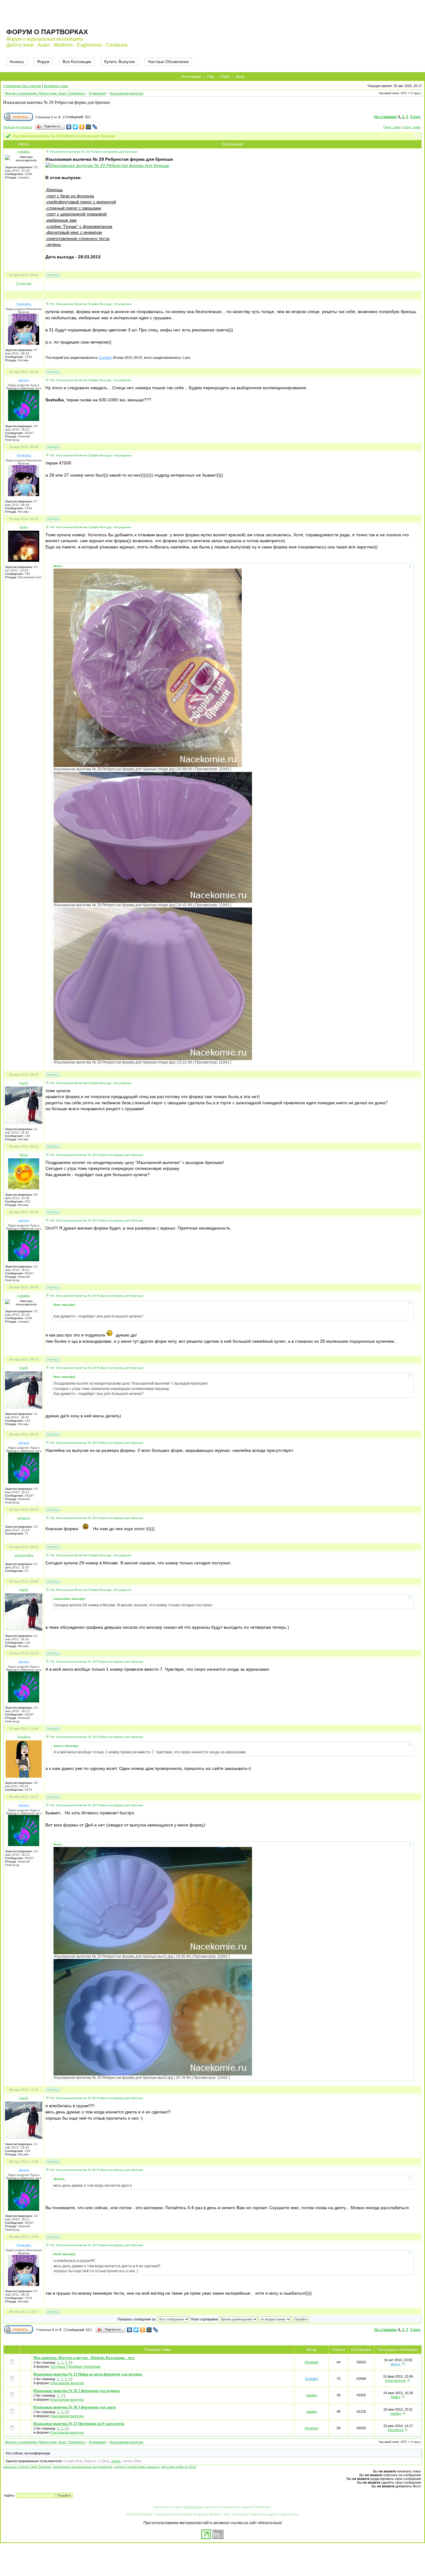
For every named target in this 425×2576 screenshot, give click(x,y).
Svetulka (105, 358)
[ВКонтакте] (69, 127)
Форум (43, 62)
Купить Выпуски (119, 62)
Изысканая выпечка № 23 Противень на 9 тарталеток (79, 2424)
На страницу (385, 117)
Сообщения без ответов (22, 86)
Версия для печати (18, 127)
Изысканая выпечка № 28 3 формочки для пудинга (77, 2391)
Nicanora (311, 2428)
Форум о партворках (47, 32)
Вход (240, 76)
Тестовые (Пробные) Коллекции (75, 2366)
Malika (396, 2397)
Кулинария (97, 93)
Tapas (116, 2461)
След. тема (412, 127)
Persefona (395, 2430)
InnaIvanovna (395, 2380)
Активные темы (56, 86)
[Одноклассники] (82, 127)
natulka (312, 2395)
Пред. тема (392, 127)
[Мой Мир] (89, 127)
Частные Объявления (168, 62)
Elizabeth (311, 2362)
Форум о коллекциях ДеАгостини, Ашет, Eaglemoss (45, 93)
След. (416, 117)
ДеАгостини (193, 2507)
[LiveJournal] (95, 127)
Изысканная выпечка (126, 93)
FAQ (211, 76)
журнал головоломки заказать (137, 2467)
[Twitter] (75, 127)
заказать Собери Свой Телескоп (27, 2467)
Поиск (225, 76)
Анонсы (17, 62)
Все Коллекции (77, 62)
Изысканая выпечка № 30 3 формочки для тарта (75, 2407)
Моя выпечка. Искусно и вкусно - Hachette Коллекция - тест (84, 2358)
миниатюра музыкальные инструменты (83, 2467)
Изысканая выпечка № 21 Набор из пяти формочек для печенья (88, 2374)
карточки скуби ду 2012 (179, 2467)
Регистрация (191, 76)
